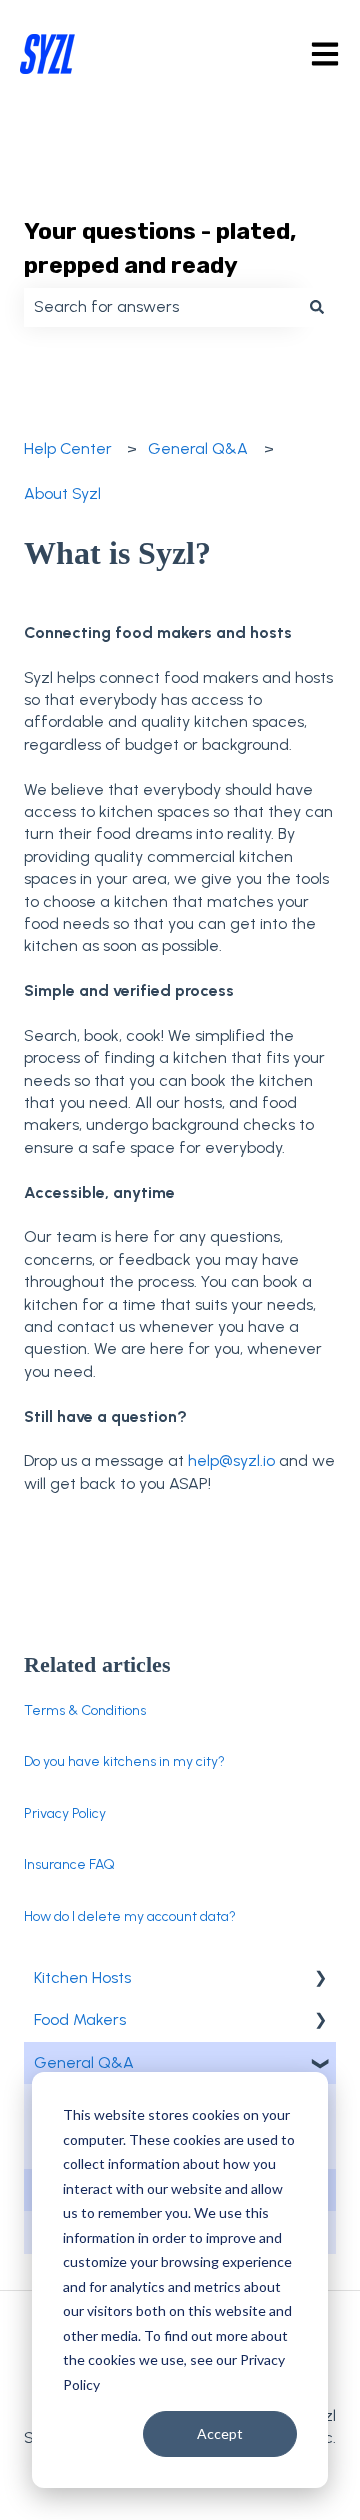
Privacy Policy (65, 1813)
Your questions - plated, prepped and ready (160, 248)
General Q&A (198, 448)
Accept (220, 2433)
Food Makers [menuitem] (80, 2019)
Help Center (68, 448)
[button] (320, 1979)
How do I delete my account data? (130, 1916)
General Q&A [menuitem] (84, 2062)
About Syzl (62, 493)
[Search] (317, 307)
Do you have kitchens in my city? (124, 1761)
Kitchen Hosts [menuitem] (82, 1977)
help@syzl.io (231, 1460)
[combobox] (161, 307)
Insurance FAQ (69, 1864)
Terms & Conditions (85, 1710)
